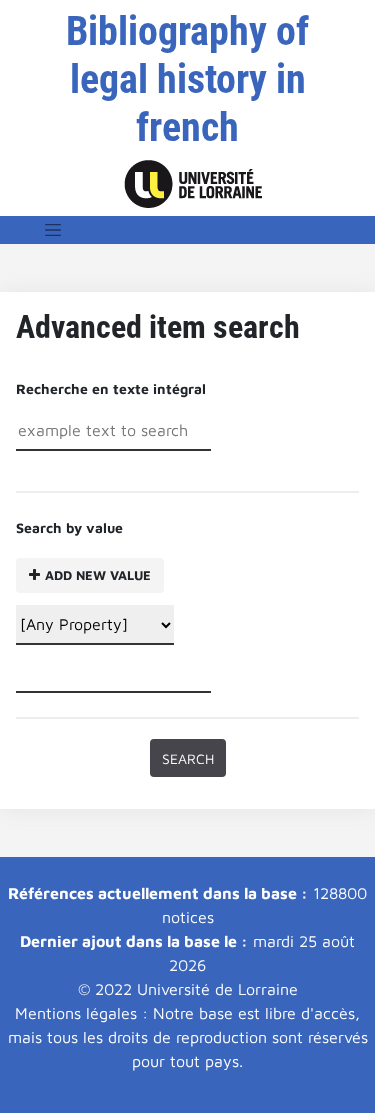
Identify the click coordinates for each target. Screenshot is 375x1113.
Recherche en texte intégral (111, 388)
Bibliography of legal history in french (187, 79)
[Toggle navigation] (53, 230)
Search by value (83, 551)
